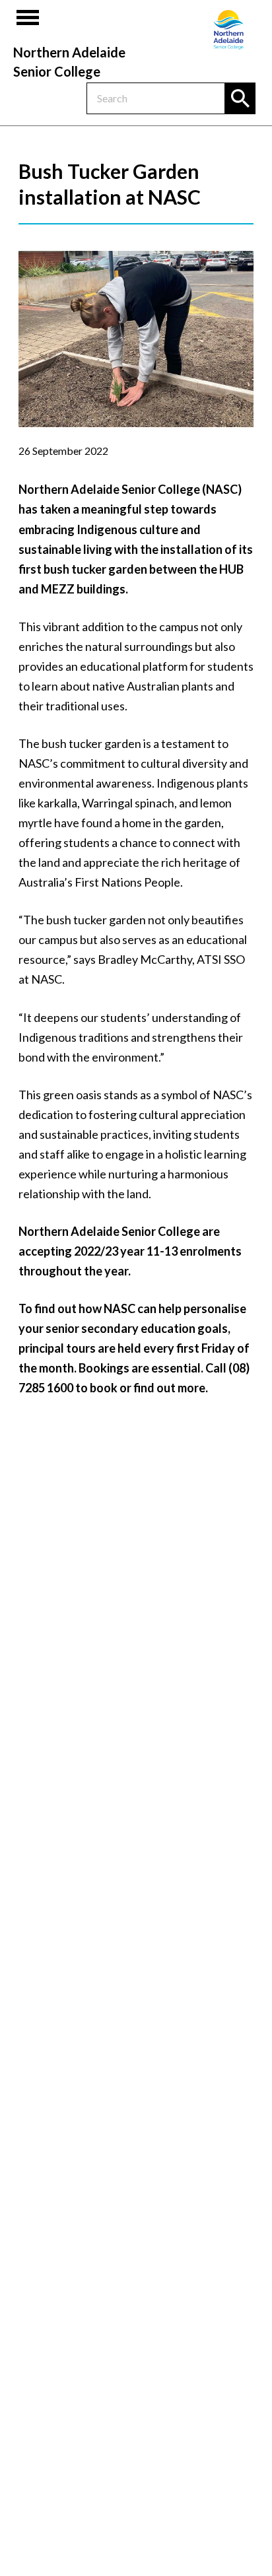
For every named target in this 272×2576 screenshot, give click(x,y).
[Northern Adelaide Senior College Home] (228, 30)
